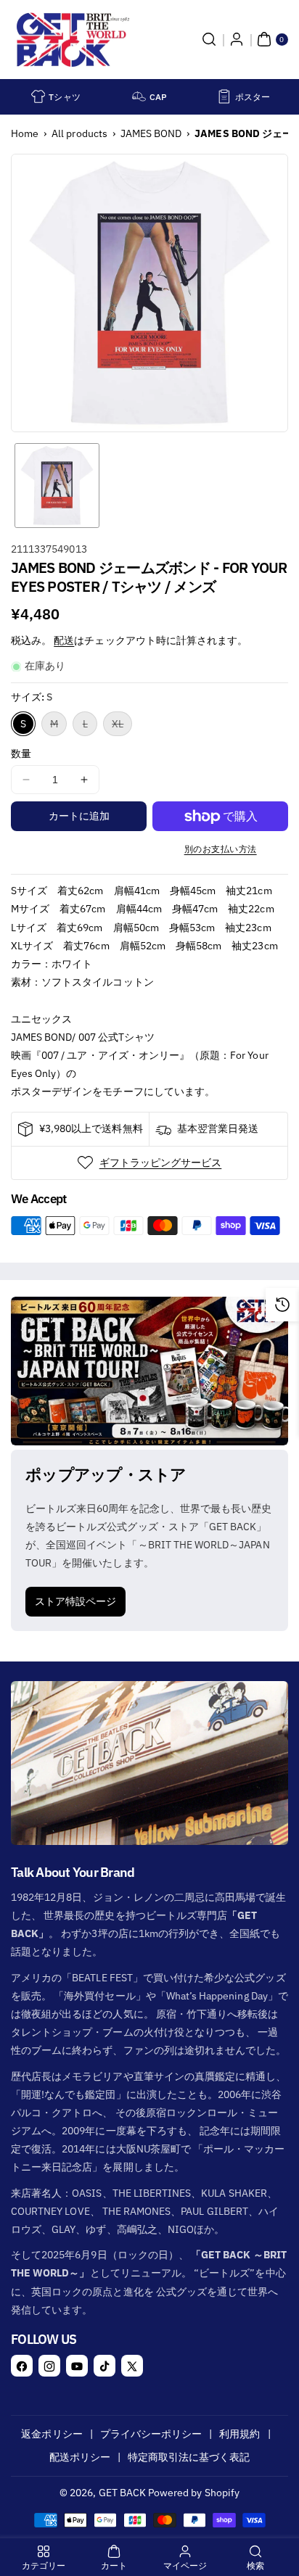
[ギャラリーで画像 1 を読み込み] (57, 486)
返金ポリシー (52, 2434)
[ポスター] (224, 96)
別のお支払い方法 (221, 849)
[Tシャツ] (38, 96)
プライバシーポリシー (151, 2434)
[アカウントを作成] (237, 39)
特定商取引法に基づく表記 (189, 2457)
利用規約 (239, 2434)
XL (122, 726)
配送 (64, 640)
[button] (209, 39)
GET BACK (122, 2493)
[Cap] (139, 96)
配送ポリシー (80, 2457)
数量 (21, 754)
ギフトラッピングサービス (161, 1163)
